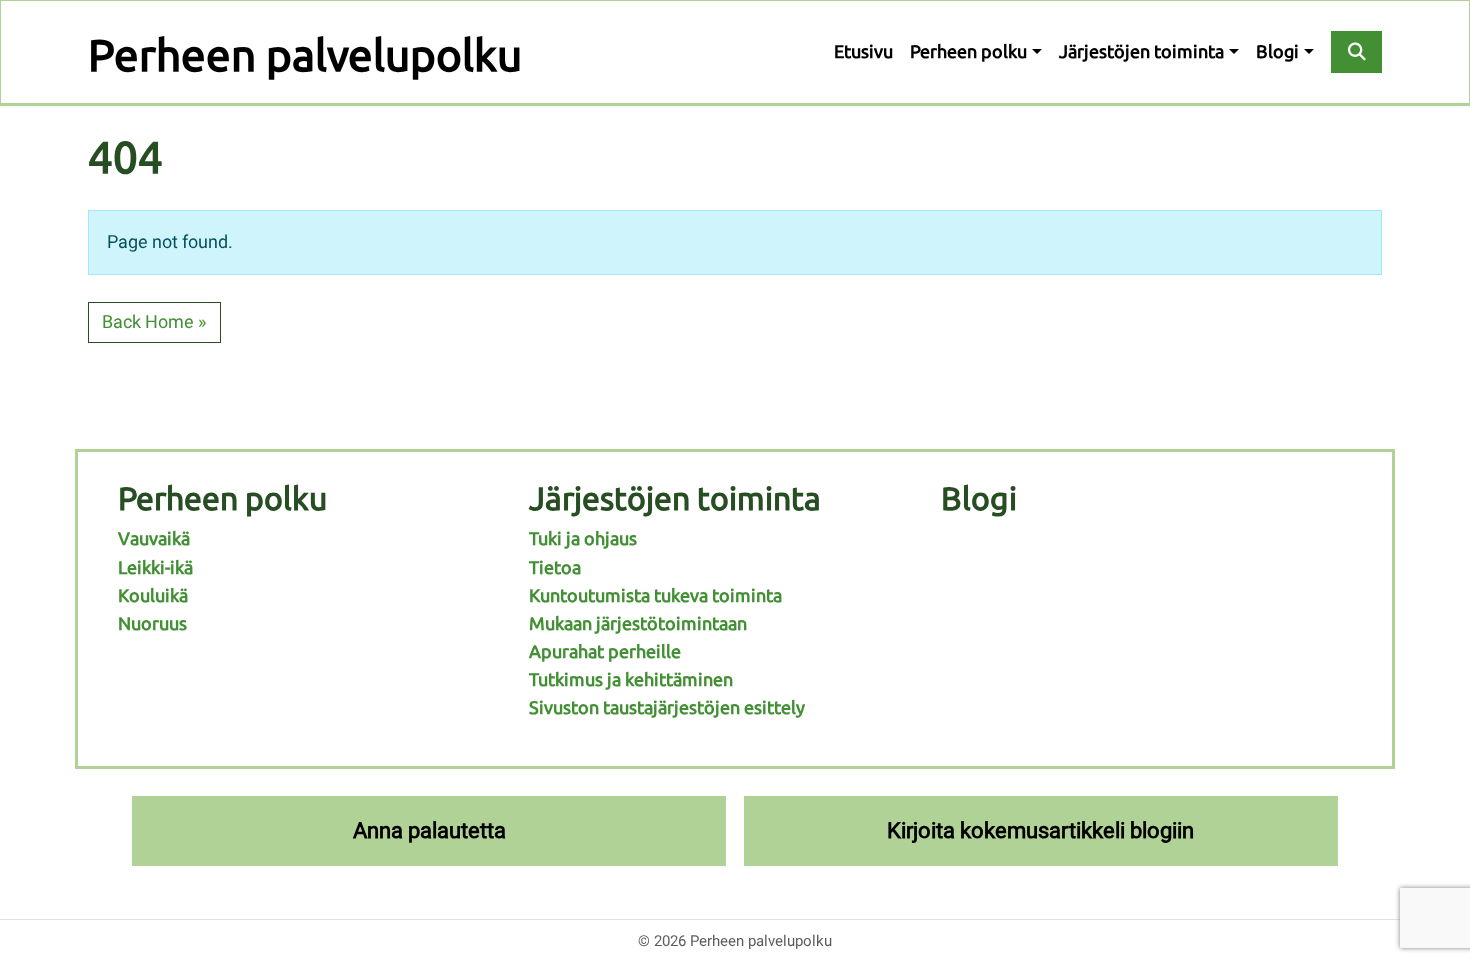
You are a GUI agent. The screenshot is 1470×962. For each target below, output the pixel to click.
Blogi (1277, 51)
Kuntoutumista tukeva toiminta (655, 595)
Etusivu (863, 51)
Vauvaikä (154, 538)
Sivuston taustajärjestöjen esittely (667, 707)
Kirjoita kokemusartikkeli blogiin (1040, 830)
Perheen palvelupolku (305, 54)
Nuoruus (152, 623)
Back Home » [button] (154, 322)
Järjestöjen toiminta (1141, 51)
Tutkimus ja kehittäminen (631, 679)
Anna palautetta (429, 830)
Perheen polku (968, 51)
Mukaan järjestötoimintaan (638, 623)
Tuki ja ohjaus (583, 538)
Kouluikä (153, 595)
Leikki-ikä (155, 567)
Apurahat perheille (605, 651)
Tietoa (555, 567)
